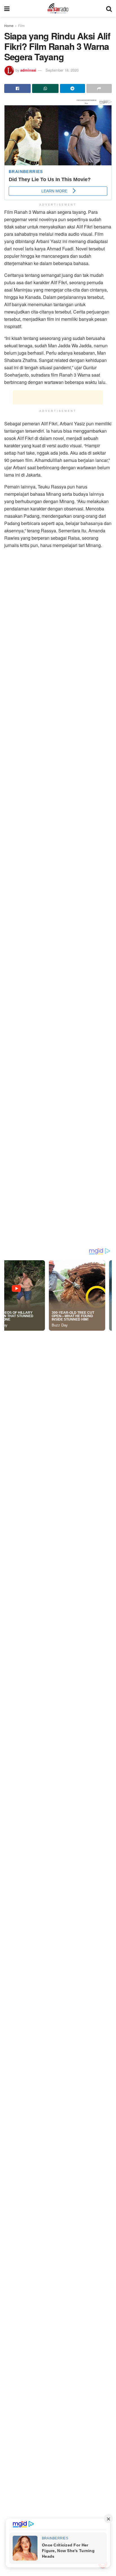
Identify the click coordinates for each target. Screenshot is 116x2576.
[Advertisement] (58, 397)
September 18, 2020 (62, 70)
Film (21, 25)
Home (9, 25)
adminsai (28, 70)
